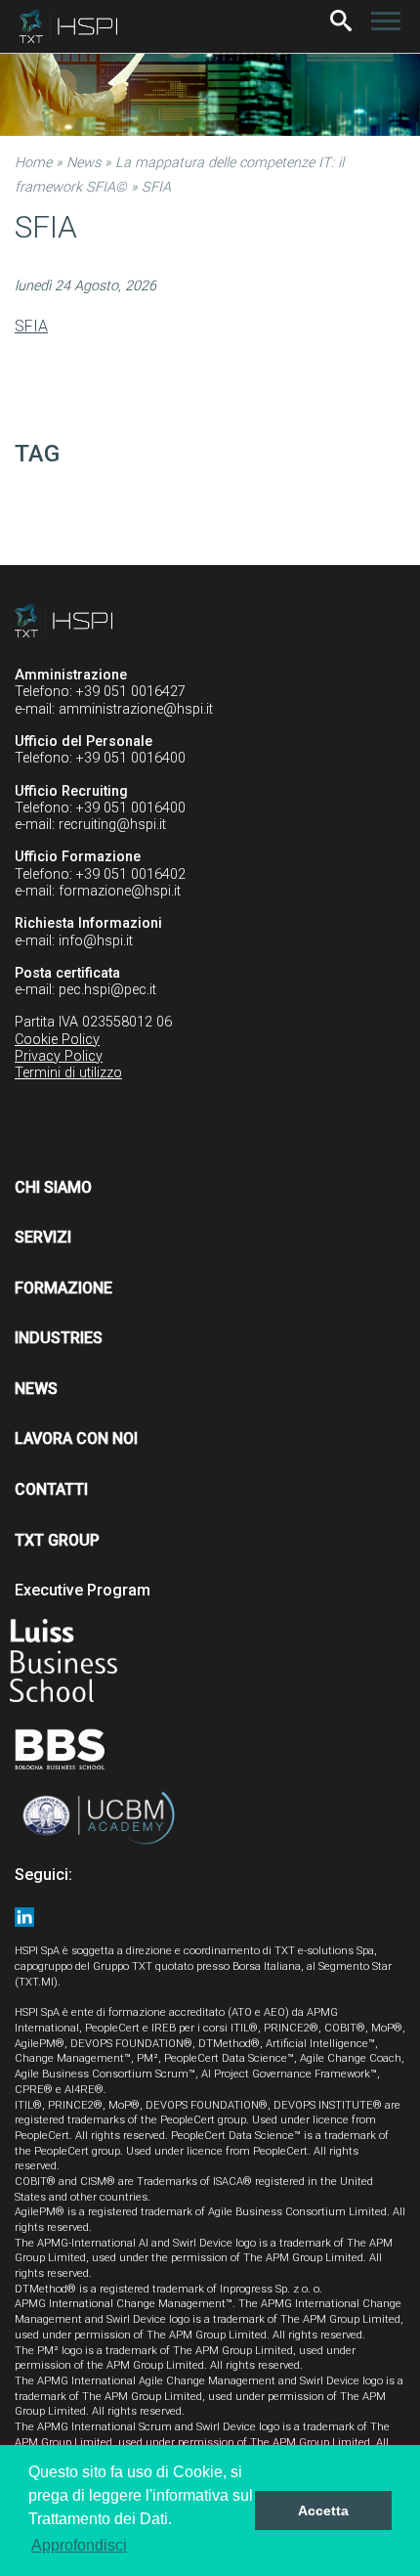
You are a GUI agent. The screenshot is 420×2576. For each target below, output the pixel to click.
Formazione (63, 1288)
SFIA (31, 326)
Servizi (43, 1237)
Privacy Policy (59, 1056)
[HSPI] (68, 26)
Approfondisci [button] (79, 2545)
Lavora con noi (76, 1439)
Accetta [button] (323, 2511)
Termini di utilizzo (68, 1073)
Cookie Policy (57, 1040)
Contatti (51, 1489)
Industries (59, 1338)
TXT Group (57, 1540)
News (84, 163)
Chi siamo (53, 1187)
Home (33, 163)
